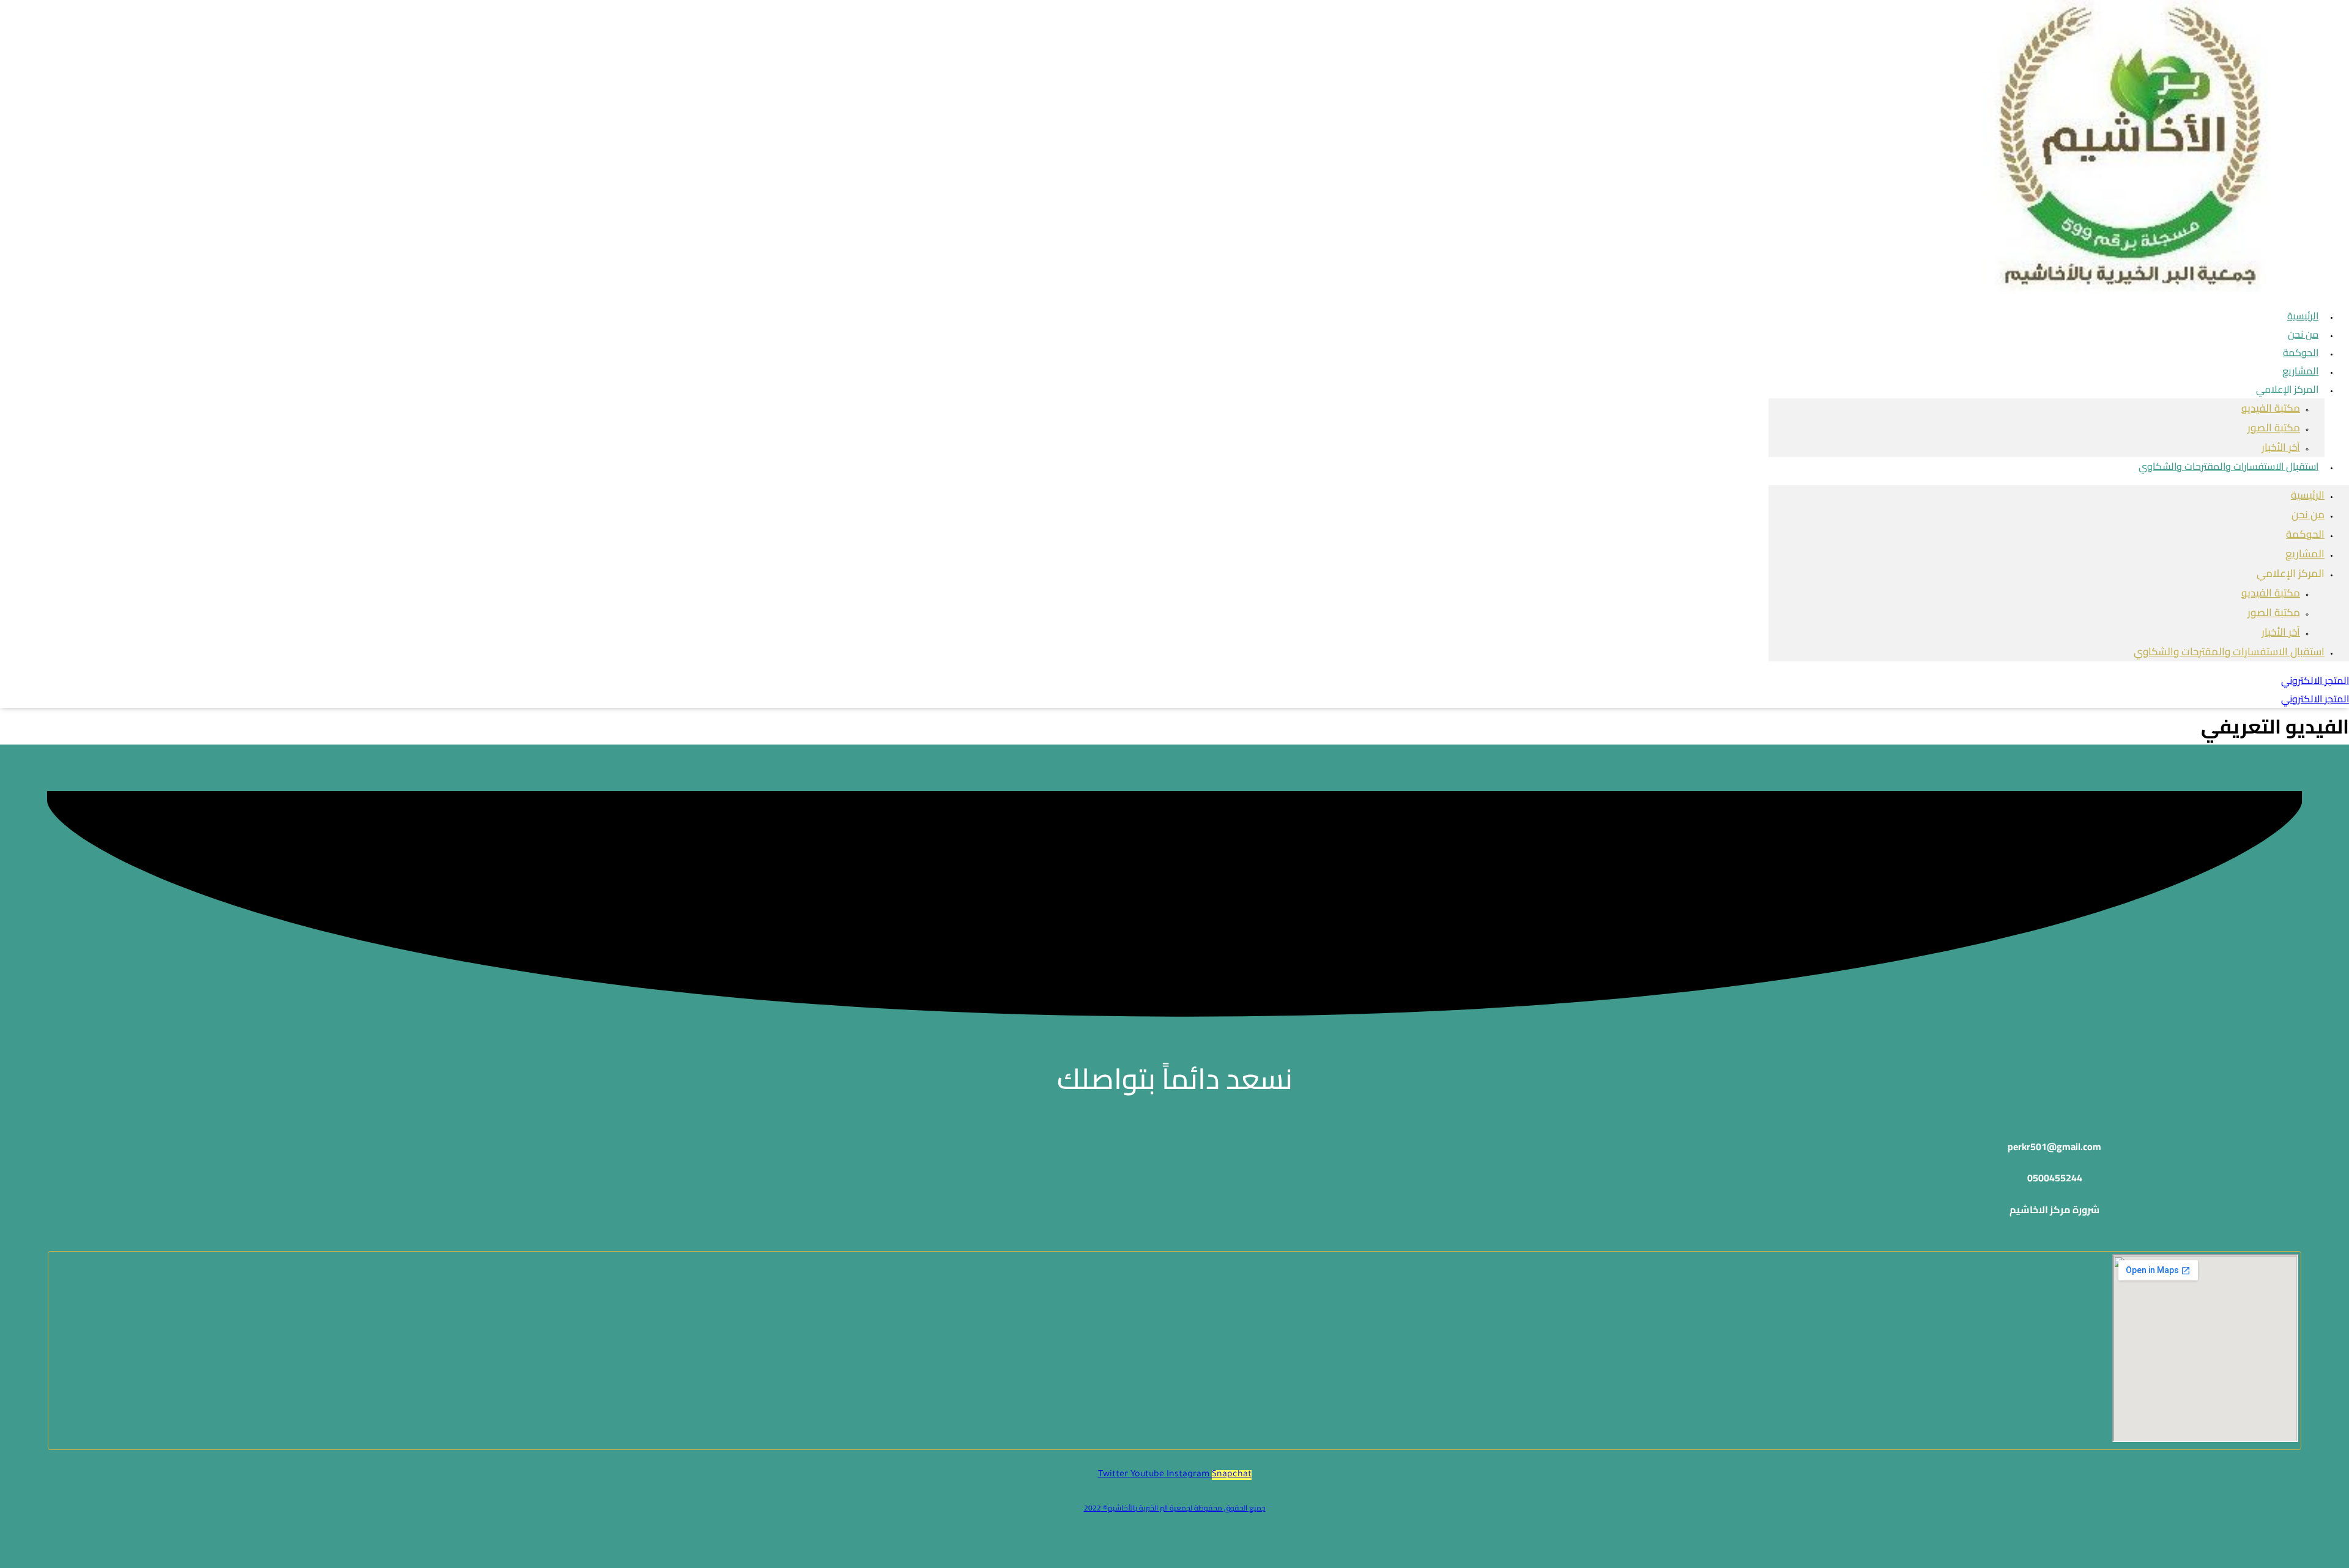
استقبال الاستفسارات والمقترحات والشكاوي (2228, 466)
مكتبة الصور (2274, 428)
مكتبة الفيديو (2271, 408)
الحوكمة (2305, 534)
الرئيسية (2308, 495)
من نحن (2308, 515)
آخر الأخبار (2281, 632)
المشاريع (2305, 554)
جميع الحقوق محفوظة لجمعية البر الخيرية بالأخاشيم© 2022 (1175, 1508)
